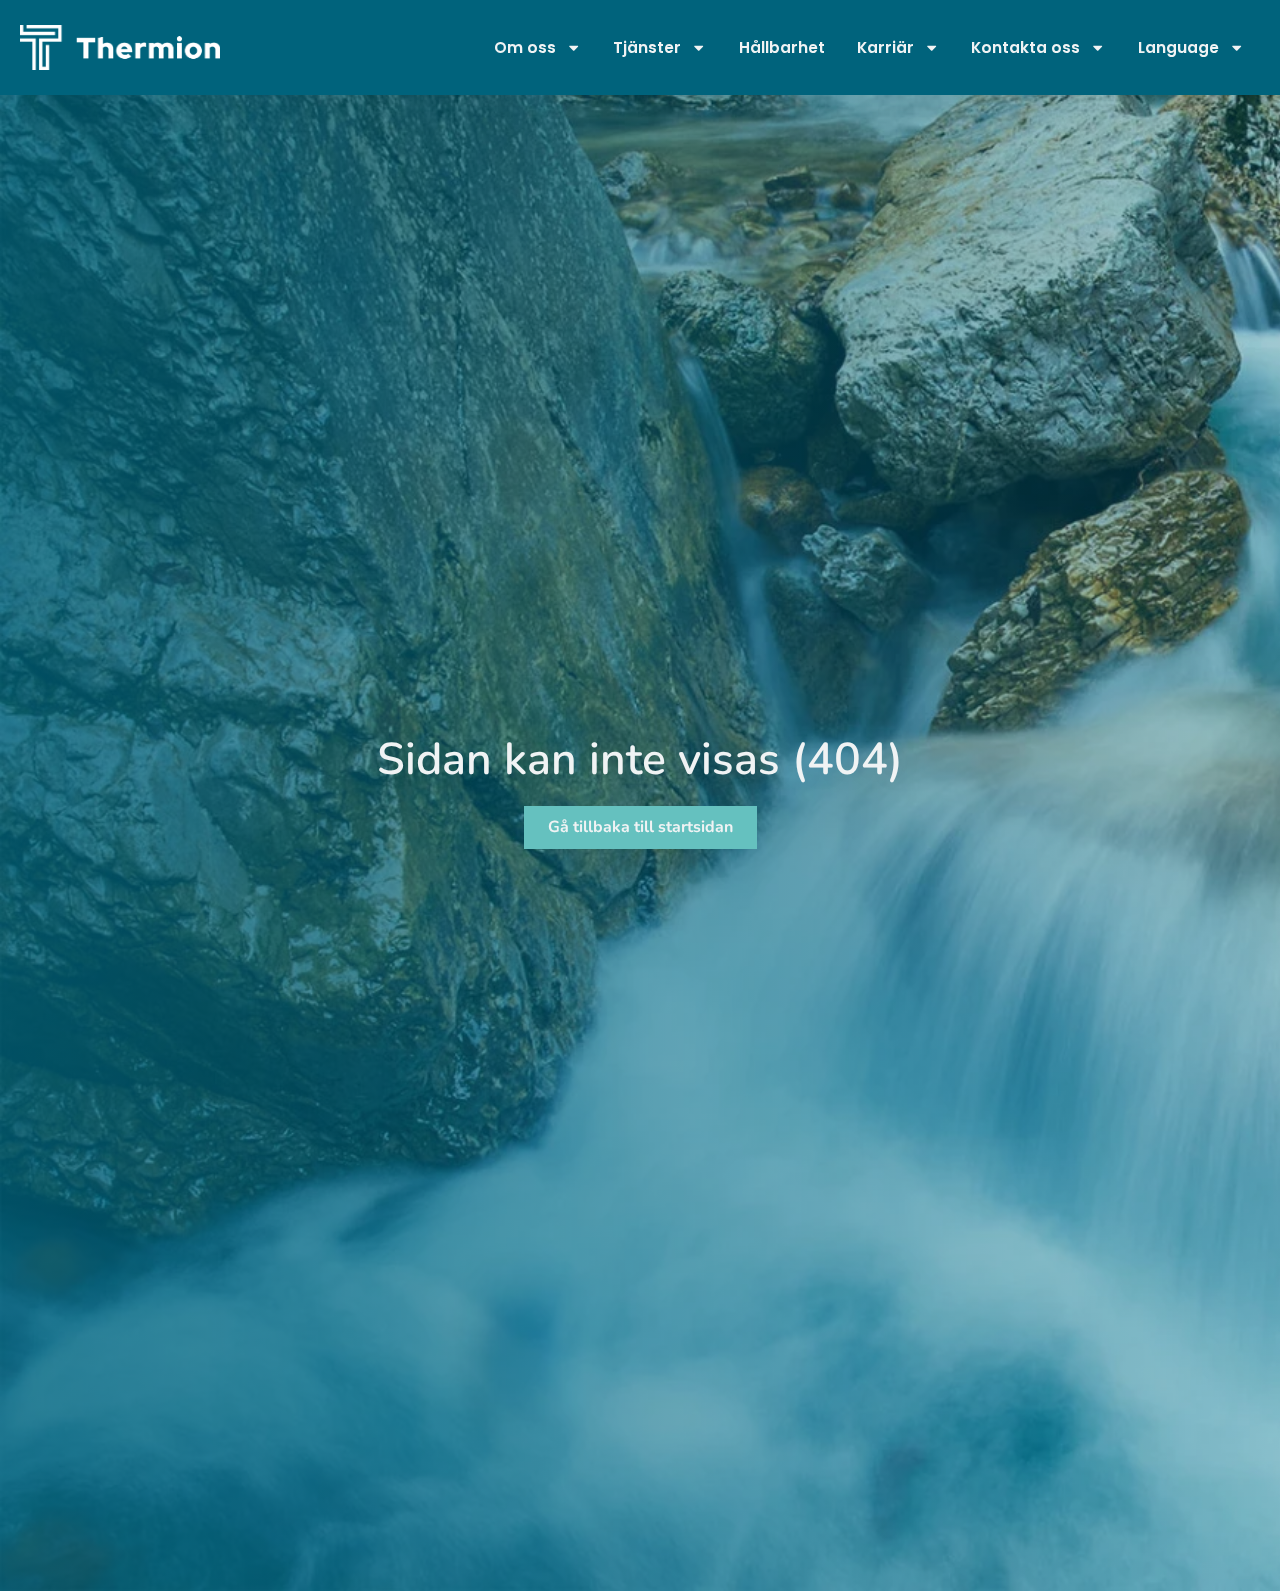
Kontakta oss (1025, 47)
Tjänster (647, 47)
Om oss (525, 47)
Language (1178, 47)
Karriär (885, 47)
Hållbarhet (782, 47)
